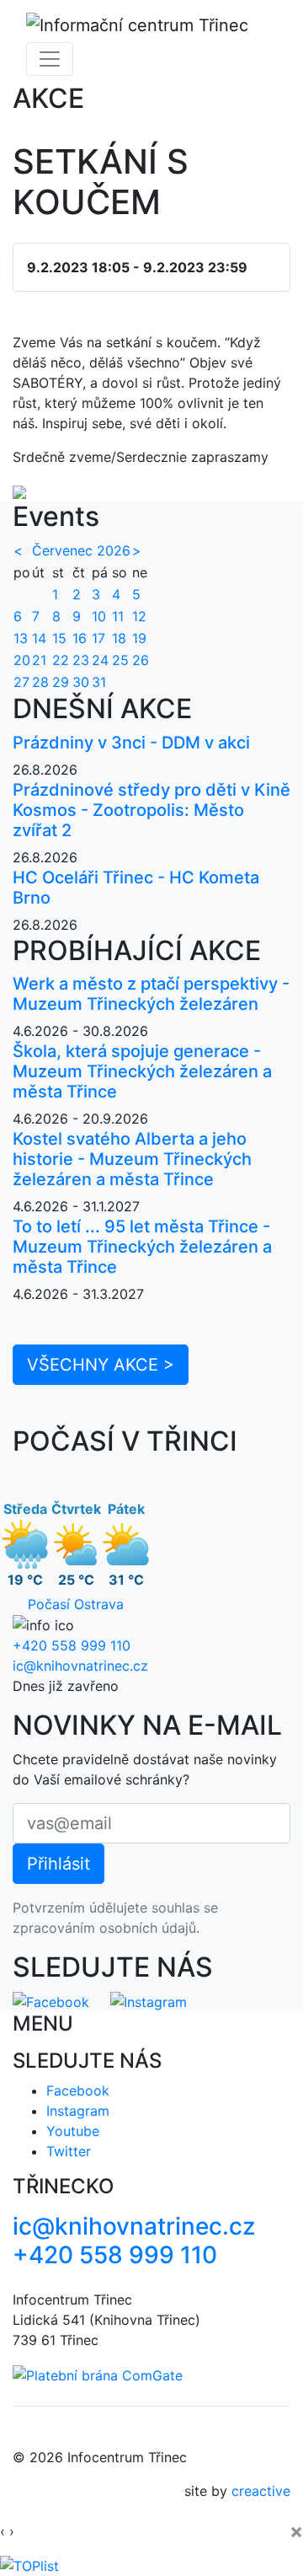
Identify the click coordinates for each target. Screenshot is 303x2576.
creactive (261, 2491)
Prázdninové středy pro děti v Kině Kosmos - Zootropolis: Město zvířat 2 (151, 810)
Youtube (73, 2131)
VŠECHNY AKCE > (101, 1365)
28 (40, 682)
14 (39, 638)
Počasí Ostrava (76, 1604)
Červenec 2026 (81, 550)
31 (99, 682)
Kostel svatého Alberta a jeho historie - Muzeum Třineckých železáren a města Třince (132, 1159)
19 (139, 638)
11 (118, 616)
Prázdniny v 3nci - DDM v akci (131, 743)
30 (81, 682)
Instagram (78, 2111)
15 (59, 638)
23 (81, 660)
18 (119, 638)
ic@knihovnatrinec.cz (80, 1666)
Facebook (78, 2090)
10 (99, 616)
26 (141, 660)
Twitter (69, 2151)
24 (100, 660)
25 (120, 660)
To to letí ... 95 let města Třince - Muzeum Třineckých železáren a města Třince (142, 1247)
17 (98, 638)
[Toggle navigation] (50, 59)
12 (139, 616)
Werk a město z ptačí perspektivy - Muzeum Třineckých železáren (151, 994)
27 (21, 682)
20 (22, 660)
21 (39, 660)
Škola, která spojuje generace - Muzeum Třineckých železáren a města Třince (142, 1071)
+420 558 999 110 (72, 1645)
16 (80, 638)
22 (61, 660)
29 (61, 682)
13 (21, 638)
